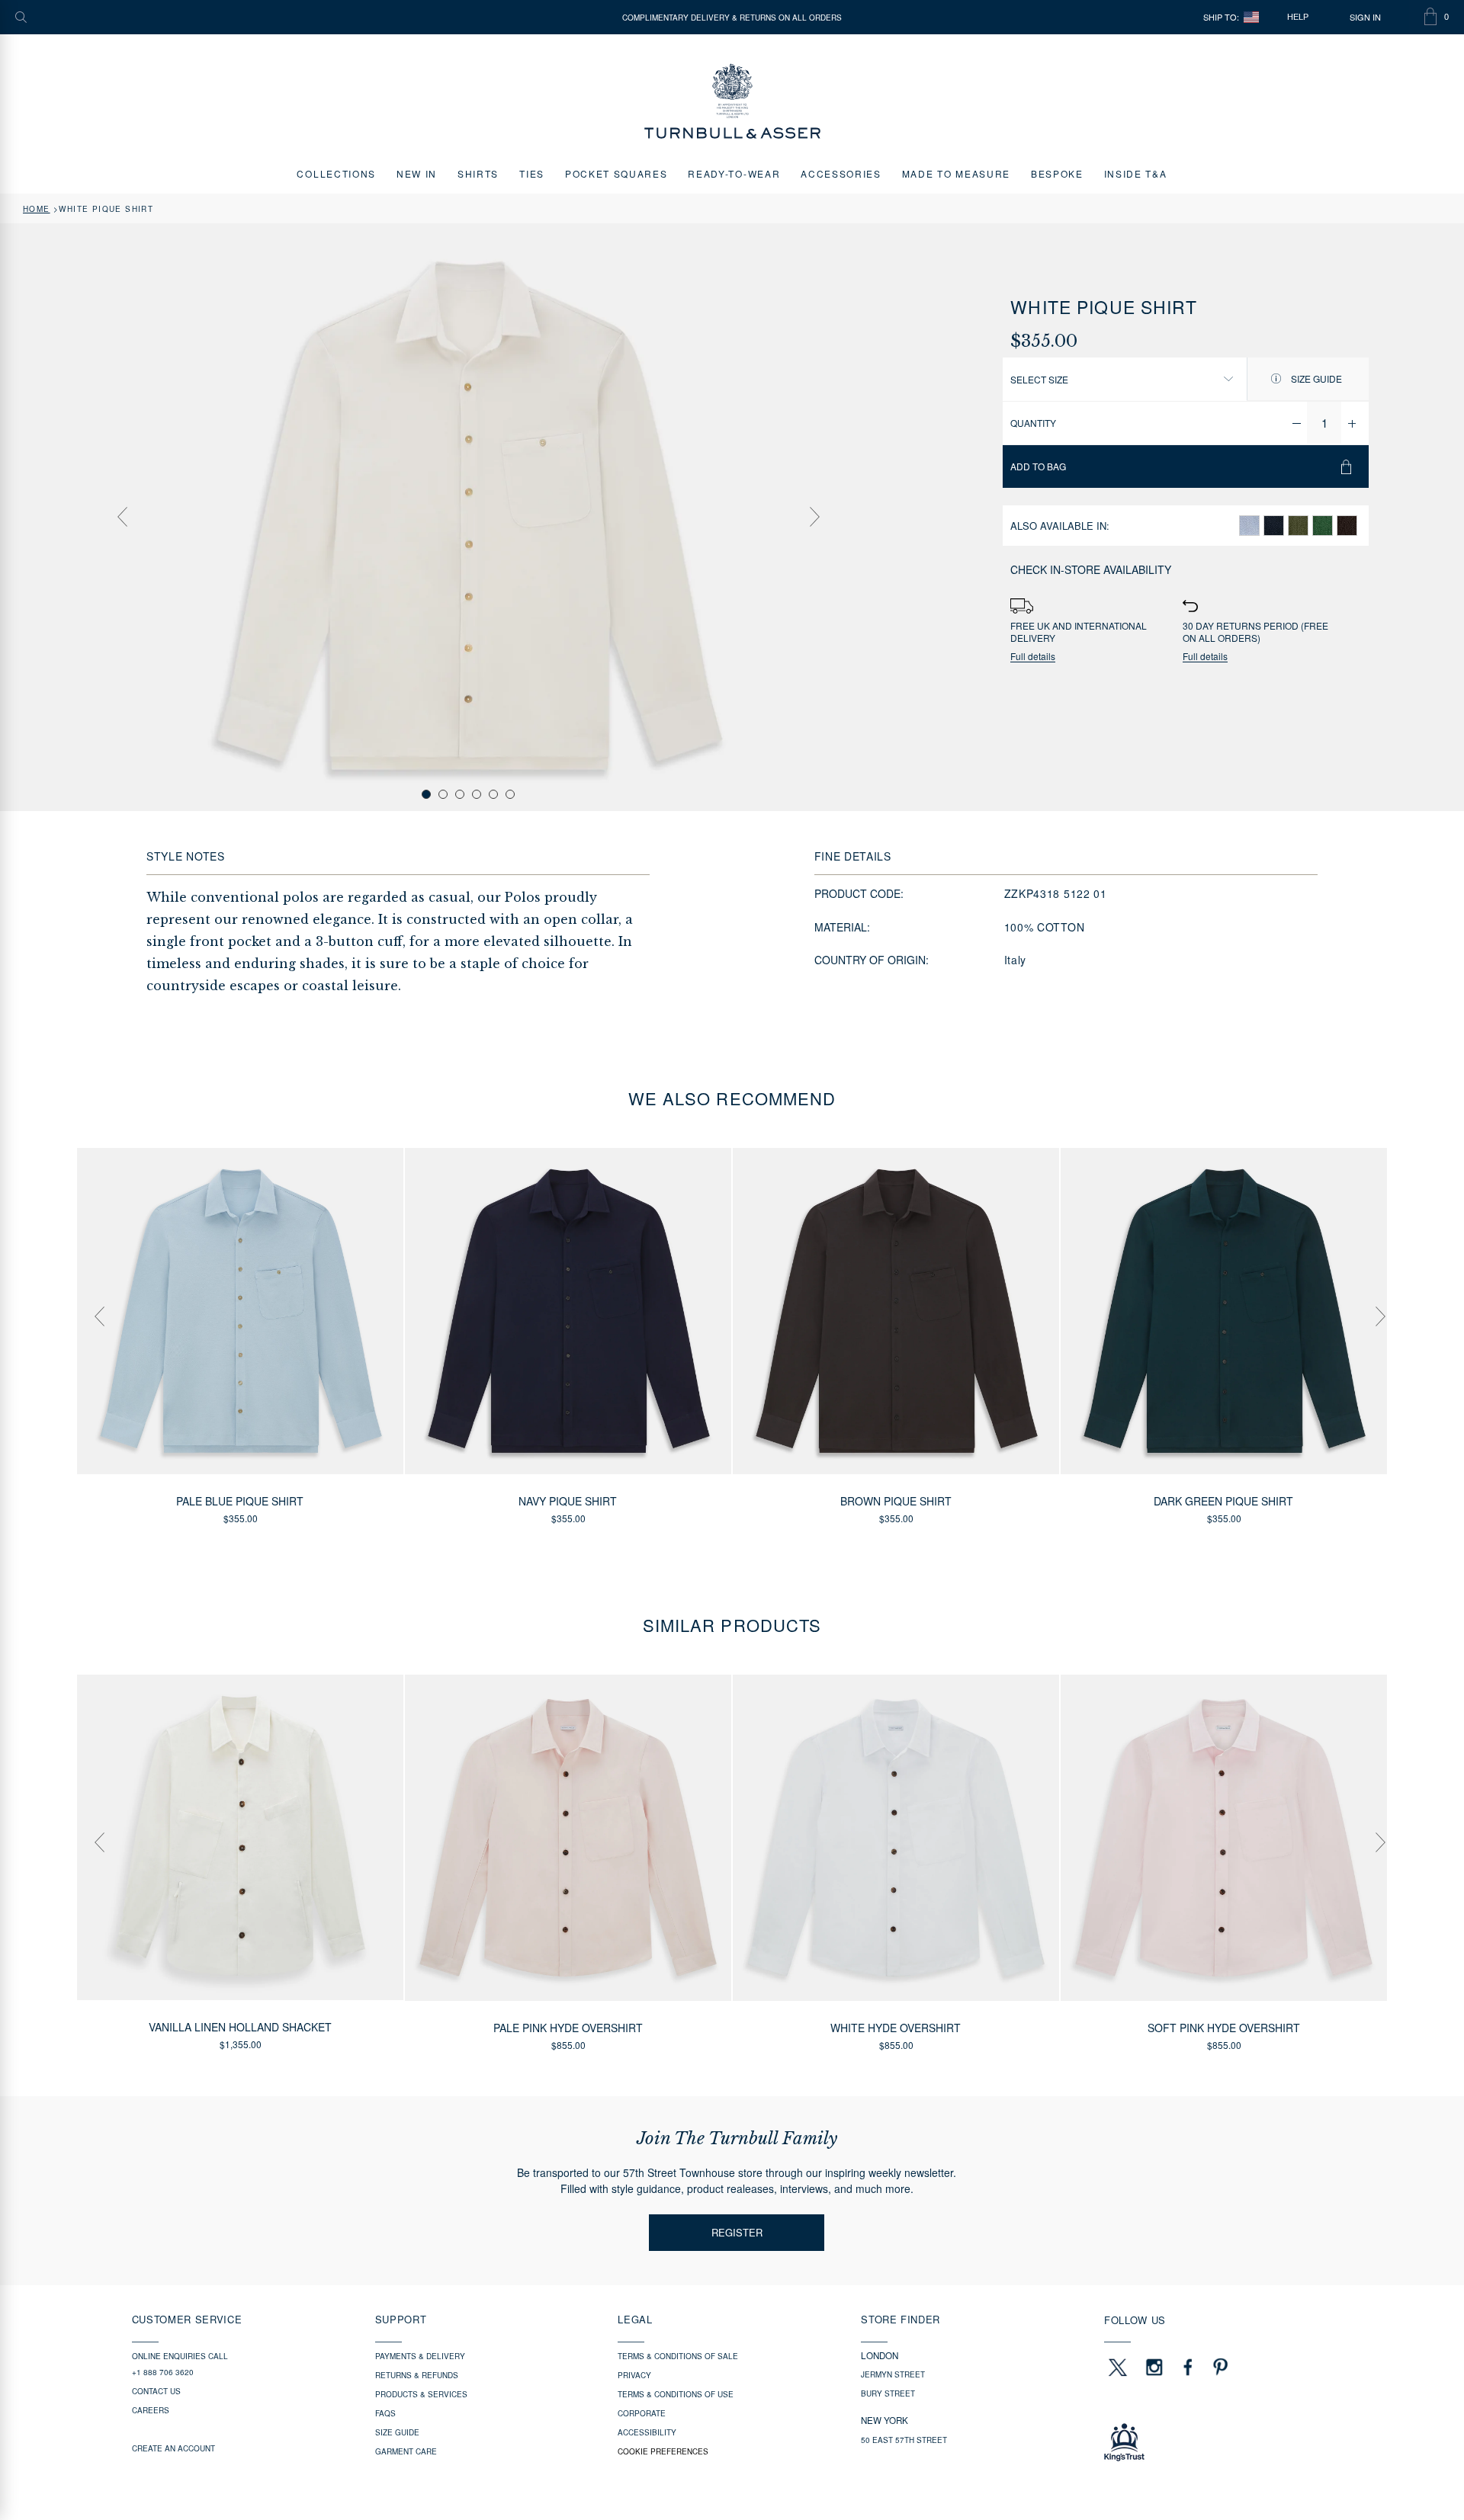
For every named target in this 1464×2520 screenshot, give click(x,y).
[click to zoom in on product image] (468, 516)
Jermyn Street (893, 2374)
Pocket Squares (616, 173)
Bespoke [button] (1057, 173)
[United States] (1251, 17)
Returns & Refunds (417, 2375)
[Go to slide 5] (493, 794)
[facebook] (1188, 2367)
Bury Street (888, 2393)
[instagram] (1154, 2367)
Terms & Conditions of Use (676, 2394)
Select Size (1039, 379)
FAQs (385, 2413)
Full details (1033, 657)
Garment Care (406, 2451)
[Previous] (122, 517)
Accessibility (647, 2432)
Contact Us (156, 2391)
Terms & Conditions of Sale (678, 2356)
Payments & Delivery (420, 2356)
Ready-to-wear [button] (734, 173)
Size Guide (1315, 378)
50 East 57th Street (904, 2440)
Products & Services (421, 2394)
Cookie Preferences (663, 2451)
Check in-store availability (1091, 569)
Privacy (634, 2375)
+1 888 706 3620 (163, 2372)
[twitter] (1117, 2367)
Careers (151, 2410)
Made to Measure (956, 173)
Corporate (642, 2413)
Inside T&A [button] (1136, 173)
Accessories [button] (841, 173)
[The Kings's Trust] (1218, 2442)
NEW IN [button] (417, 173)
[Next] (814, 517)
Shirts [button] (478, 173)
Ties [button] (532, 173)
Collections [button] (336, 173)
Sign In (1365, 17)
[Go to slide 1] (426, 794)
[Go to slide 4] (477, 794)
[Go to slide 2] (443, 794)
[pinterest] (1218, 2367)
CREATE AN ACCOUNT (173, 2448)
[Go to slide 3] (460, 794)
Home (37, 209)
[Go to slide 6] (510, 794)
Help (1298, 17)
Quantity (1033, 423)
